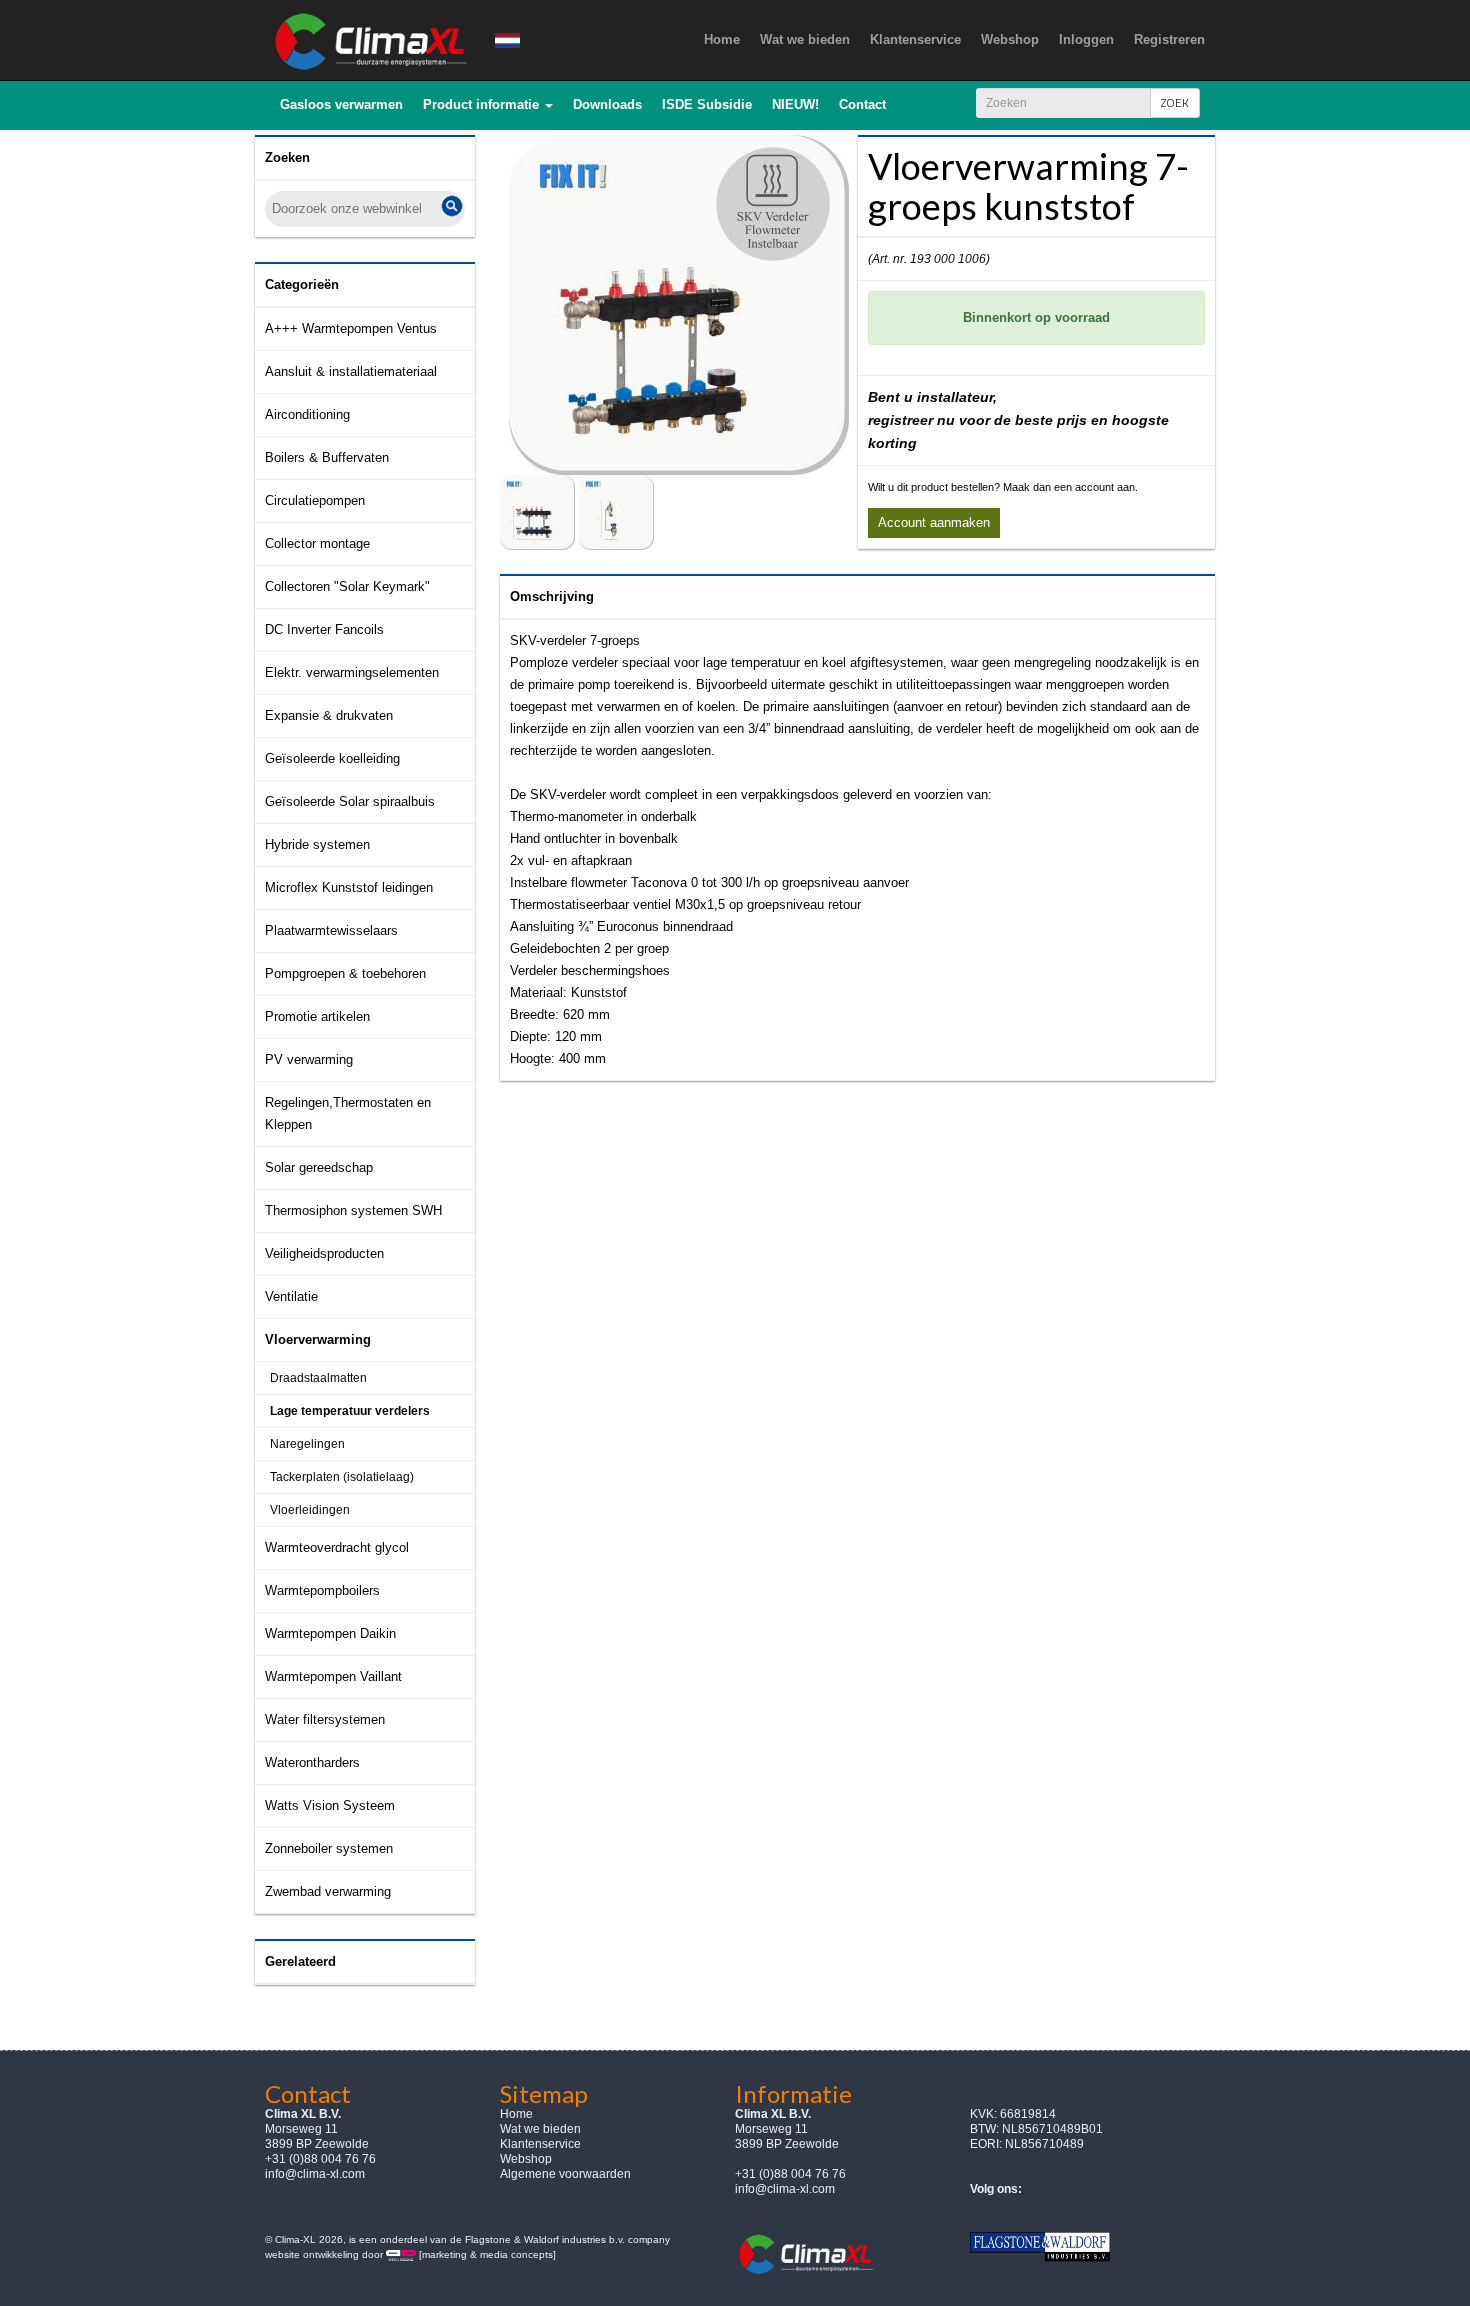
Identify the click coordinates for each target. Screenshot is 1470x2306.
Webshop (526, 2159)
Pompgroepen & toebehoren (345, 973)
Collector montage (317, 543)
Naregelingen (307, 1444)
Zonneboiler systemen (329, 1848)
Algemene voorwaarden (565, 2174)
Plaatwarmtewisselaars (331, 930)
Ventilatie (291, 1296)
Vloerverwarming (318, 1339)
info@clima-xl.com (315, 2174)
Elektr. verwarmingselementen (352, 672)
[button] (488, 105)
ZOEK (1175, 102)
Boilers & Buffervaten (327, 457)
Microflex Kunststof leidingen (349, 887)
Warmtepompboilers (322, 1590)
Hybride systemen (317, 844)
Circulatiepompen (315, 500)
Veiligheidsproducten (324, 1253)
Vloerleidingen (310, 1510)
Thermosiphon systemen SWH (353, 1210)
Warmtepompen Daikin (330, 1633)
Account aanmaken (934, 522)
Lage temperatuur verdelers (350, 1411)
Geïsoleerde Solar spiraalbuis (350, 801)
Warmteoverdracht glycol (337, 1547)
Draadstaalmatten (318, 1378)
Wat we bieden (540, 2129)
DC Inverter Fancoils (324, 629)
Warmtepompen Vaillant (333, 1676)
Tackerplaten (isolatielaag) (342, 1477)
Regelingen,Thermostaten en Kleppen (348, 1113)
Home (516, 2114)
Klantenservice (540, 2144)
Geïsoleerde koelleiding (332, 758)
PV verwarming (309, 1059)
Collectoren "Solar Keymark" (347, 586)
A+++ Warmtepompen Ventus (351, 328)
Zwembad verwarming (328, 1891)
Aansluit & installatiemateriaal (351, 371)
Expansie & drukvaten (329, 715)
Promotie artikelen (317, 1016)
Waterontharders (312, 1762)
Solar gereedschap (319, 1167)
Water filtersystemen (325, 1719)
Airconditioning (307, 414)
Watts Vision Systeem (330, 1805)
